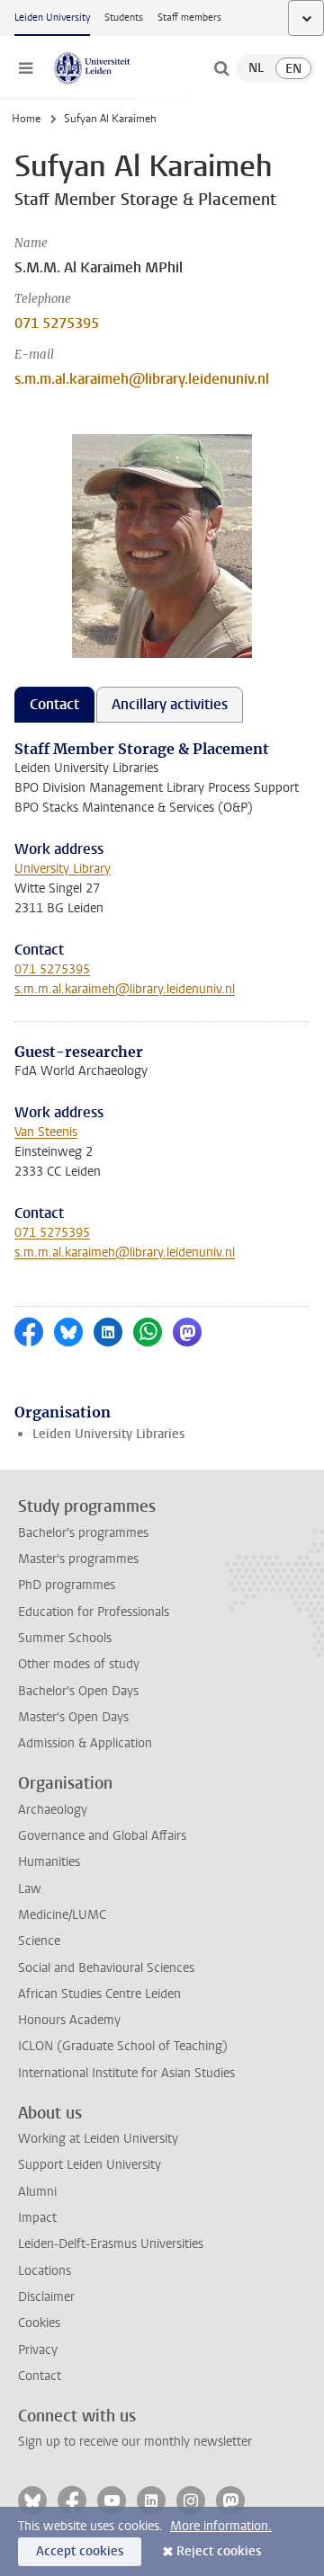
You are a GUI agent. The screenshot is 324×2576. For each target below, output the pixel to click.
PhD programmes (67, 1585)
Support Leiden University (90, 2165)
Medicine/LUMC (62, 1915)
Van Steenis (46, 1132)
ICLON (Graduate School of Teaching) (123, 2046)
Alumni (37, 2192)
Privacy (38, 2350)
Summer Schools (65, 1638)
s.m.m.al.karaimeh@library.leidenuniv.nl (142, 379)
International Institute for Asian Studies (126, 2073)
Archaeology (53, 1810)
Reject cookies (219, 2551)
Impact (37, 2218)
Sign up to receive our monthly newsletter (135, 2442)
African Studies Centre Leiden (99, 1994)
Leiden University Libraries (108, 1434)
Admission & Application (85, 1743)
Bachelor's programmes (83, 1533)
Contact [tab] (54, 704)
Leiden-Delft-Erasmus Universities (111, 2244)
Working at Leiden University (98, 2139)
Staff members (189, 18)
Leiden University (52, 18)
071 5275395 (57, 323)
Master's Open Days (73, 1717)
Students (124, 18)
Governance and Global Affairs (102, 1836)
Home (26, 119)
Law (30, 1889)
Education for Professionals (94, 1612)
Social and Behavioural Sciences (106, 1968)
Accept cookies (80, 2551)
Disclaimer (46, 2297)
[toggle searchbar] (221, 68)
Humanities (49, 1862)
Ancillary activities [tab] (170, 704)
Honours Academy (69, 2020)
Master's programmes (78, 1559)
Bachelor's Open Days (78, 1691)
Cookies (39, 2323)
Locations (45, 2271)
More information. (221, 2526)
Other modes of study (79, 1664)
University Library (63, 869)
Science (39, 1941)
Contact (40, 2376)
